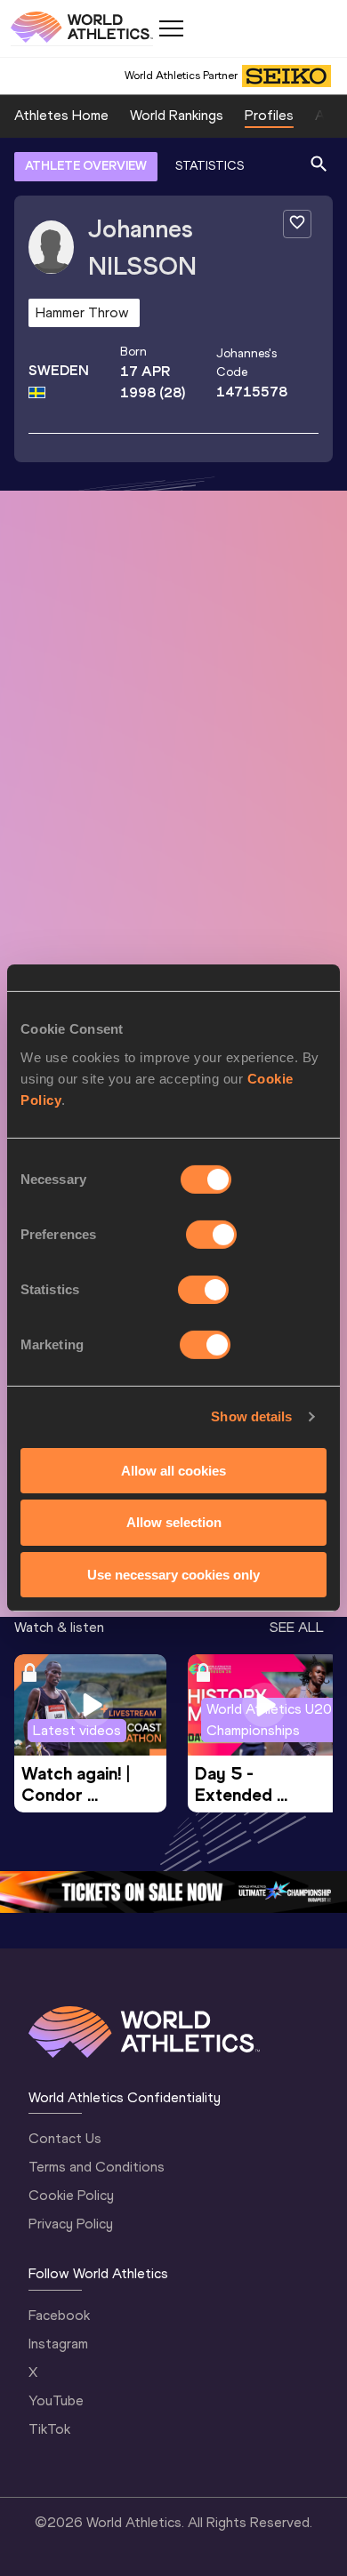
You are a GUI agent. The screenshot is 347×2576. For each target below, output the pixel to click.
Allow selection (174, 1522)
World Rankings (177, 115)
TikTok (49, 2429)
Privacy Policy (71, 2224)
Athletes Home (61, 115)
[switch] (211, 1234)
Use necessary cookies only (173, 1575)
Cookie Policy (71, 2195)
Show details (251, 1416)
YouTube (56, 2400)
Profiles (269, 115)
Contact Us (65, 2138)
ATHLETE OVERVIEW (86, 166)
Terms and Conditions (97, 2167)
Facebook (59, 2315)
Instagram (58, 2344)
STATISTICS (210, 166)
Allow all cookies (173, 1470)
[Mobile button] (171, 28)
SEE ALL (297, 1627)
